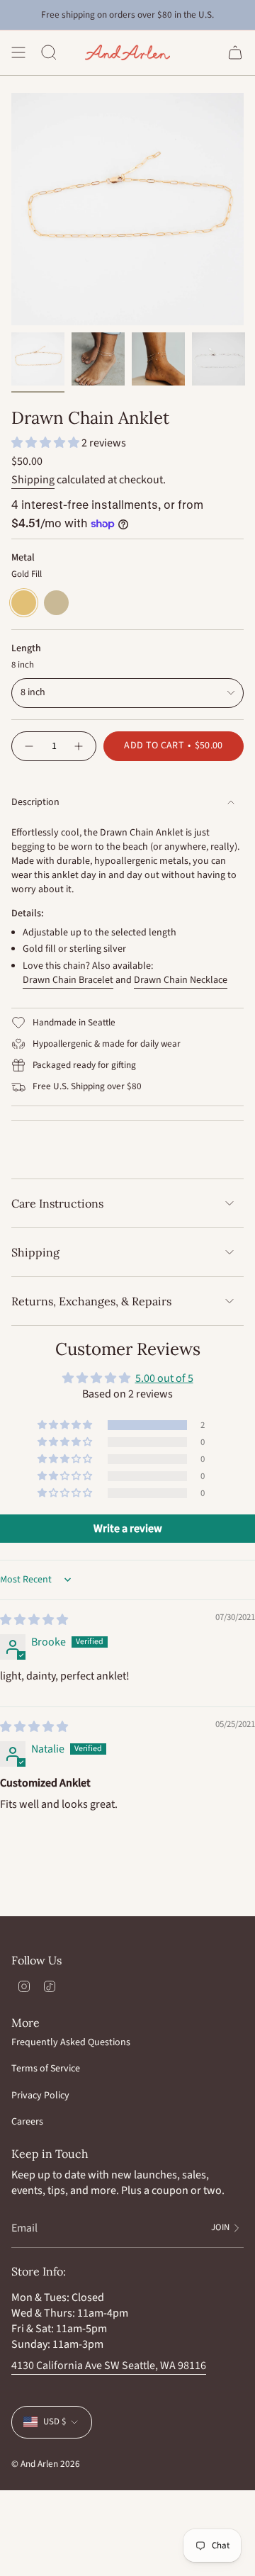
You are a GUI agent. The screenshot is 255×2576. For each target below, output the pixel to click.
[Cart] (235, 52)
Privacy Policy (40, 2096)
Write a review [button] (128, 1529)
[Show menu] (18, 52)
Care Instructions (57, 1203)
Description (35, 802)
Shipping (33, 480)
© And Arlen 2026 (46, 2464)
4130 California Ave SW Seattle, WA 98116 (109, 2366)
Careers (27, 2122)
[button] (46, 443)
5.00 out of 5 (164, 1378)
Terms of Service (46, 2069)
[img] (34, 1620)
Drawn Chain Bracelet (68, 980)
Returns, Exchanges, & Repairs (91, 1301)
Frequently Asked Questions (71, 2042)
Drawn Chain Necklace (181, 980)
